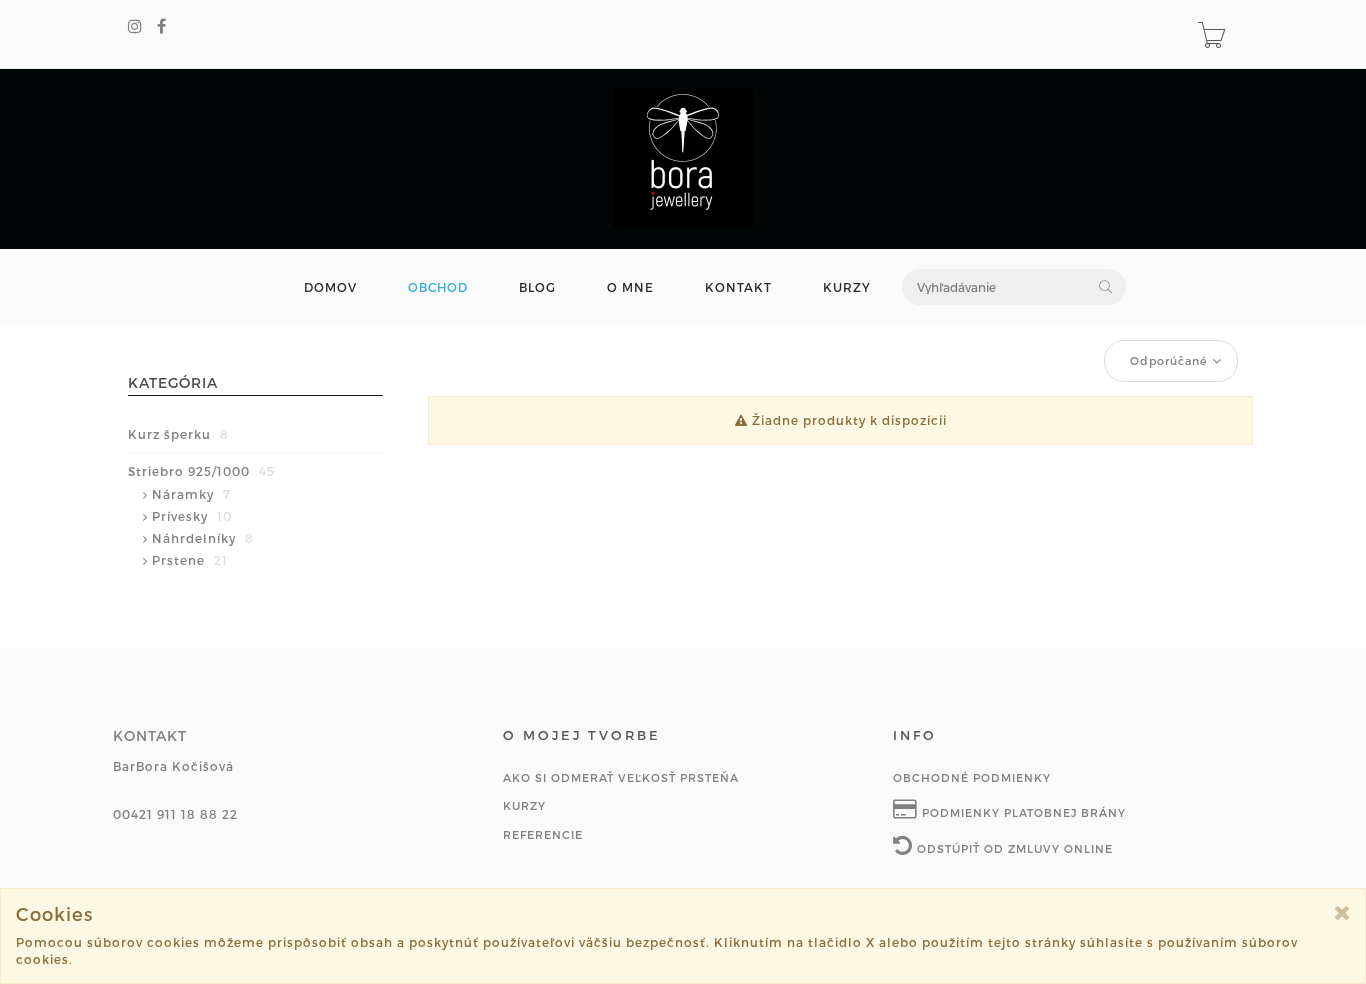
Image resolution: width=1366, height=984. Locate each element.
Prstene (190, 560)
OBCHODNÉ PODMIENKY (972, 777)
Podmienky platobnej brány (1022, 812)
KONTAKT (738, 287)
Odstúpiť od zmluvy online (1013, 848)
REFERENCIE (543, 834)
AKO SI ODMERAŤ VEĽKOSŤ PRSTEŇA (621, 777)
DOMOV (330, 287)
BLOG (537, 287)
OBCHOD (438, 287)
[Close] (1342, 912)
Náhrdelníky (203, 538)
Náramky (191, 494)
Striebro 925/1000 (201, 471)
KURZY (847, 287)
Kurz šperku (178, 434)
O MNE (630, 287)
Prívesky (192, 516)
